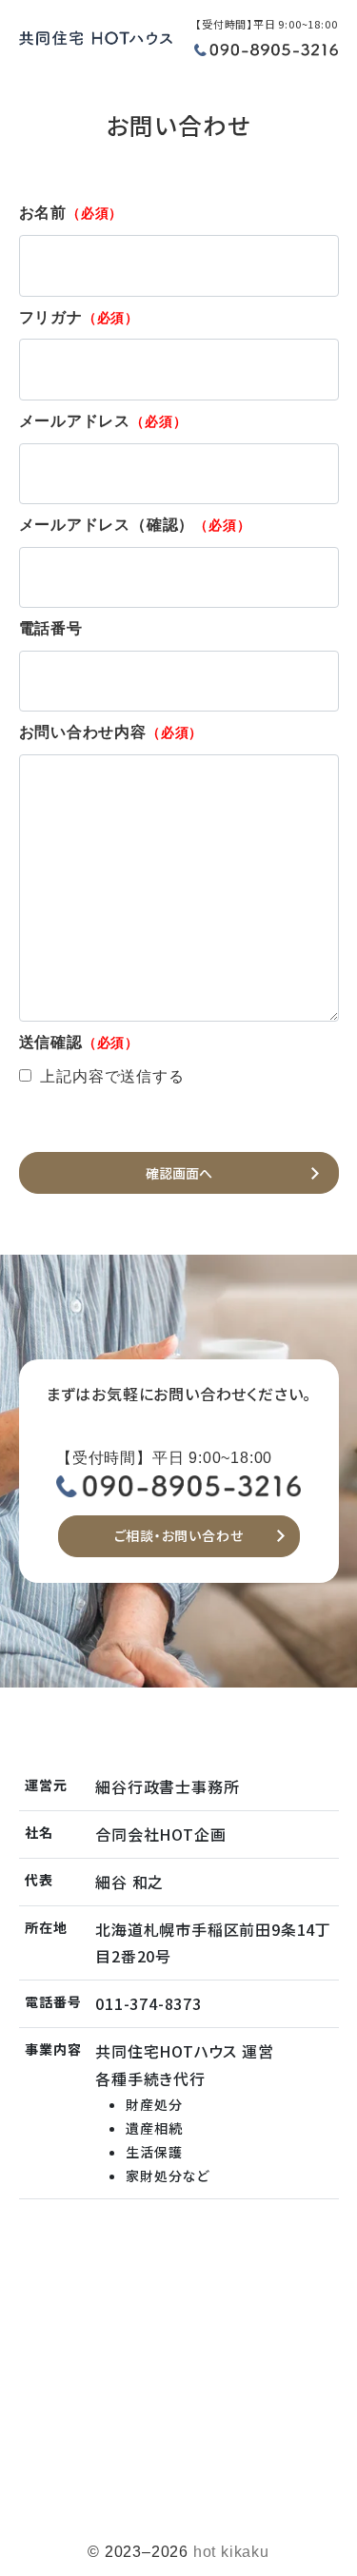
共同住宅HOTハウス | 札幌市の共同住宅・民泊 (96, 48)
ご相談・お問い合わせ (179, 1535)
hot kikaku (231, 2552)
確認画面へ (179, 1173)
